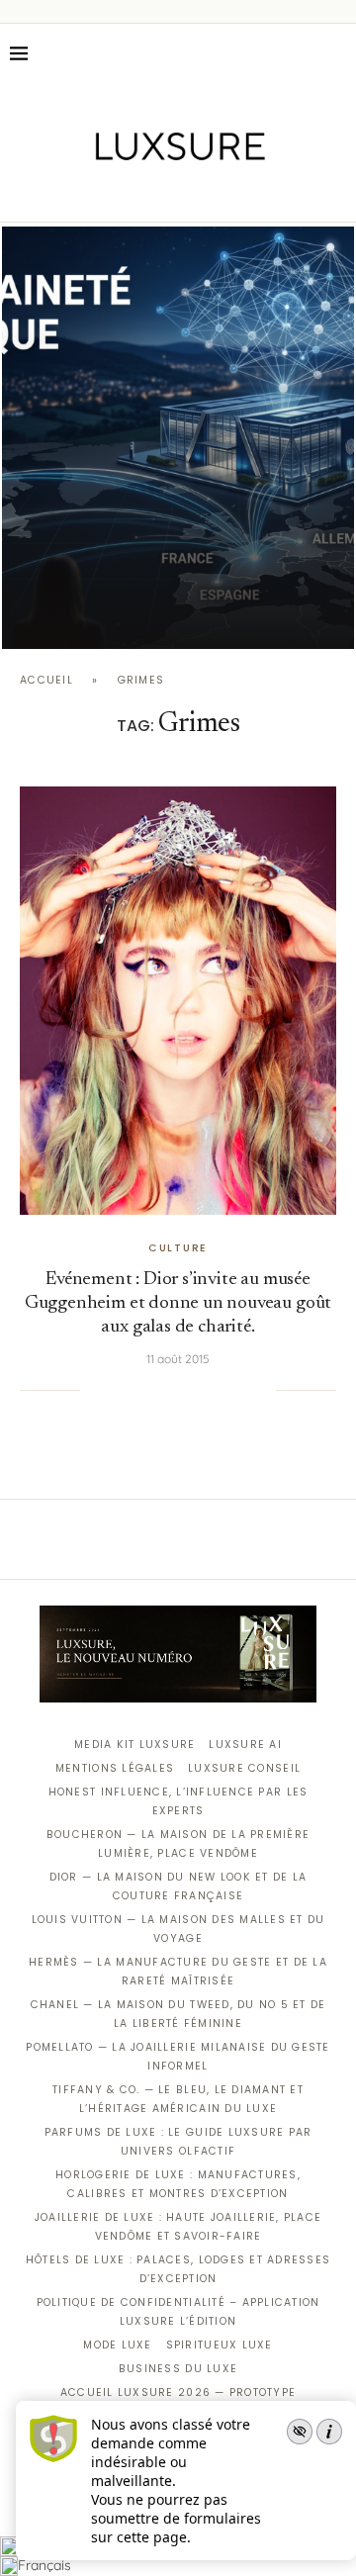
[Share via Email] (261, 1390)
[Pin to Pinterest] (160, 1390)
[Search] (336, 53)
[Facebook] (109, 194)
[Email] (248, 194)
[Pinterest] (192, 194)
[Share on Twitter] (139, 1390)
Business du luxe (178, 2369)
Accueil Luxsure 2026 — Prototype (178, 2392)
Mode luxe (117, 2345)
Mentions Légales (115, 1768)
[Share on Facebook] (120, 1390)
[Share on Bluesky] (240, 1390)
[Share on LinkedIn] (180, 1390)
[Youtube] (220, 194)
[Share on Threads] (221, 1390)
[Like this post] (95, 1390)
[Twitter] (137, 194)
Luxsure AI (245, 1745)
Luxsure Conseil (244, 1768)
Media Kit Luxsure (134, 1745)
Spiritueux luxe (220, 2345)
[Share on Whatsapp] (200, 1390)
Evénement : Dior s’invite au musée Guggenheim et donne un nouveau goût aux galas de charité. (178, 1303)
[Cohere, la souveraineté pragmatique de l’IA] (178, 438)
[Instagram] (165, 194)
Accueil (46, 680)
